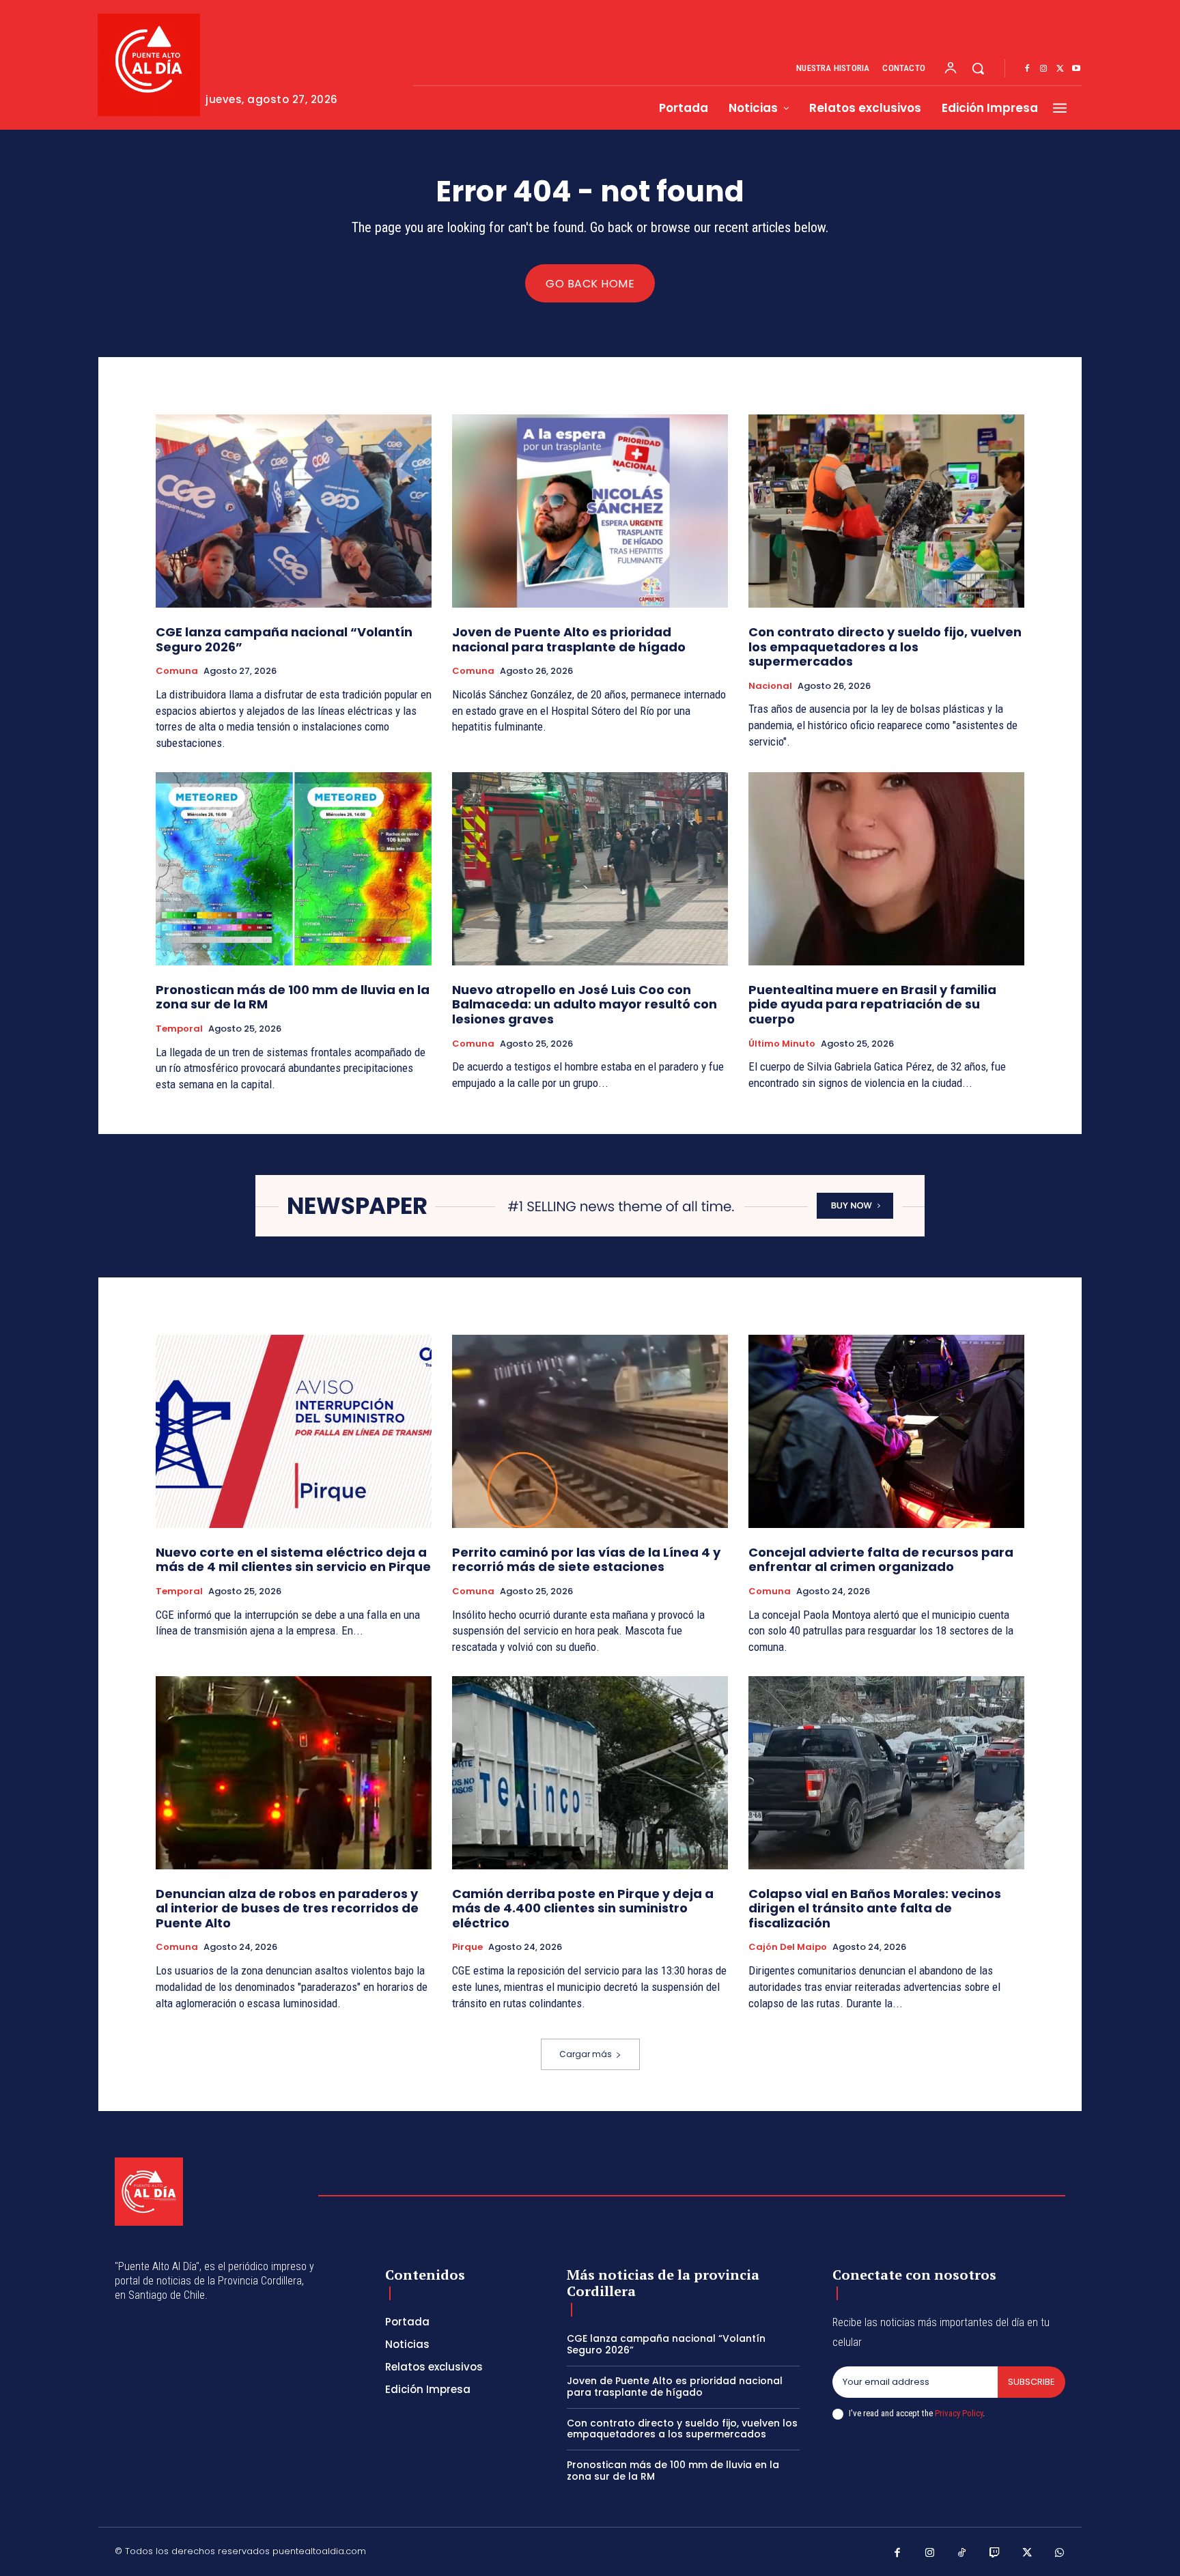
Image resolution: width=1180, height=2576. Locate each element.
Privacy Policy (959, 2413)
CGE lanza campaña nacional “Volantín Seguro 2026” (284, 639)
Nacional (770, 686)
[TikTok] (962, 2553)
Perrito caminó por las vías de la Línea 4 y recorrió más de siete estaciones (586, 1560)
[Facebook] (1027, 69)
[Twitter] (1060, 69)
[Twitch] (995, 2553)
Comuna (177, 671)
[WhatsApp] (1060, 2553)
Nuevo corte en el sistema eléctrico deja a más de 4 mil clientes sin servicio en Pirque (293, 1560)
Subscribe (1031, 2382)
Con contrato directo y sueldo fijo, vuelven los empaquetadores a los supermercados (885, 647)
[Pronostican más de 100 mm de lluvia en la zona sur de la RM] (294, 869)
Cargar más (586, 2054)
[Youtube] (1076, 69)
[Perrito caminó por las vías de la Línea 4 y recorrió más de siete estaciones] (590, 1431)
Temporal (179, 1029)
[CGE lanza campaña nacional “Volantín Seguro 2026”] (294, 511)
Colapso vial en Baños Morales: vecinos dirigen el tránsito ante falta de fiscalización (875, 1908)
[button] (978, 68)
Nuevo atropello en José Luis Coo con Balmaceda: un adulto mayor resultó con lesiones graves (585, 1004)
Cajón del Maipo (788, 1947)
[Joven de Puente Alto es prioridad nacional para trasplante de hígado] (590, 511)
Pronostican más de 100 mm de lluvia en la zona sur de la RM (293, 997)
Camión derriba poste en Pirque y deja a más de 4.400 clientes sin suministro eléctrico (583, 1908)
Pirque (467, 1947)
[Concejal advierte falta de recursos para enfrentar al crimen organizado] (886, 1431)
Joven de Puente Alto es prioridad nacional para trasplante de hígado (569, 639)
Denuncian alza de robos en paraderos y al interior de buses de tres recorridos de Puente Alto (287, 1908)
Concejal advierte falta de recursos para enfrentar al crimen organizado (881, 1560)
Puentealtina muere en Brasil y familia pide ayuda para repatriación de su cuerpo (872, 1004)
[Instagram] (1043, 69)
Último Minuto (782, 1044)
